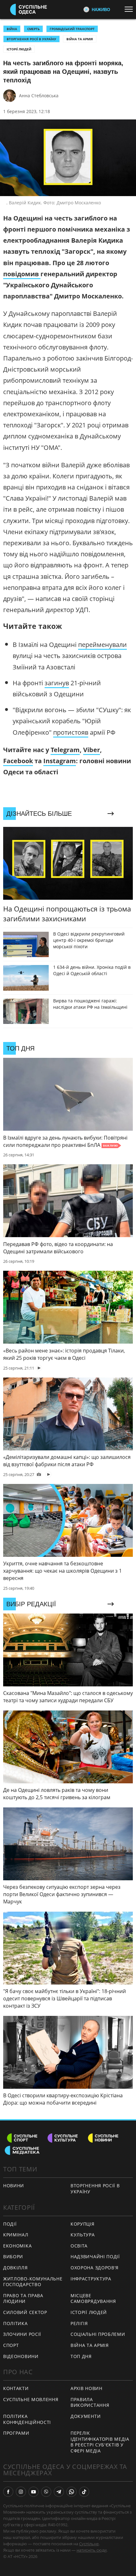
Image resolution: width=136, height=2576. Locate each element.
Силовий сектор (25, 2312)
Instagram (60, 761)
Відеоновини (21, 2356)
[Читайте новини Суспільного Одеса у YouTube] (34, 2492)
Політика (15, 2323)
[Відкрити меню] (130, 9)
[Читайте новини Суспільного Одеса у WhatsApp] (71, 2492)
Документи (86, 2416)
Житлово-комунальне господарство (33, 2282)
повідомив (22, 274)
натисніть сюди (92, 2550)
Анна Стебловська (39, 96)
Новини (14, 2186)
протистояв (71, 732)
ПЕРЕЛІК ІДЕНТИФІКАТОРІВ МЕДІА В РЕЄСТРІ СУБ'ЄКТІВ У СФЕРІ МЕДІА (100, 2442)
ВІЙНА (12, 29)
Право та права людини (23, 2298)
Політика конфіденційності (27, 2419)
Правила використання (90, 2402)
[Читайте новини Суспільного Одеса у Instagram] (21, 2492)
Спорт (11, 2345)
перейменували (102, 645)
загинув (57, 683)
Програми (16, 2433)
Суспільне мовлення (31, 2399)
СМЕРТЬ (33, 29)
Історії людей (19, 49)
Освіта (79, 2246)
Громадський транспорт (72, 29)
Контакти (16, 2388)
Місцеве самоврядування (93, 2298)
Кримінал (16, 2235)
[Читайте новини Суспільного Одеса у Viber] (46, 2492)
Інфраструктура (91, 2279)
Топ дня (81, 2356)
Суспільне (89, 2544)
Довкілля (15, 2268)
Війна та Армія (80, 39)
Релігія (79, 2323)
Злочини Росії (22, 2334)
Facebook (18, 761)
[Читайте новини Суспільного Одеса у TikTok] (84, 2492)
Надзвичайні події (95, 2256)
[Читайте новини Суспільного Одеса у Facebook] (8, 2492)
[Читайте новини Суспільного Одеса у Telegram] (59, 2492)
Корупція (83, 2224)
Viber (92, 750)
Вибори (13, 2256)
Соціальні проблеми (98, 2334)
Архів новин (87, 2388)
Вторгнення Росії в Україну (31, 39)
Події (10, 2224)
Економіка (17, 2246)
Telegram (65, 750)
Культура (83, 2235)
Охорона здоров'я (95, 2268)
